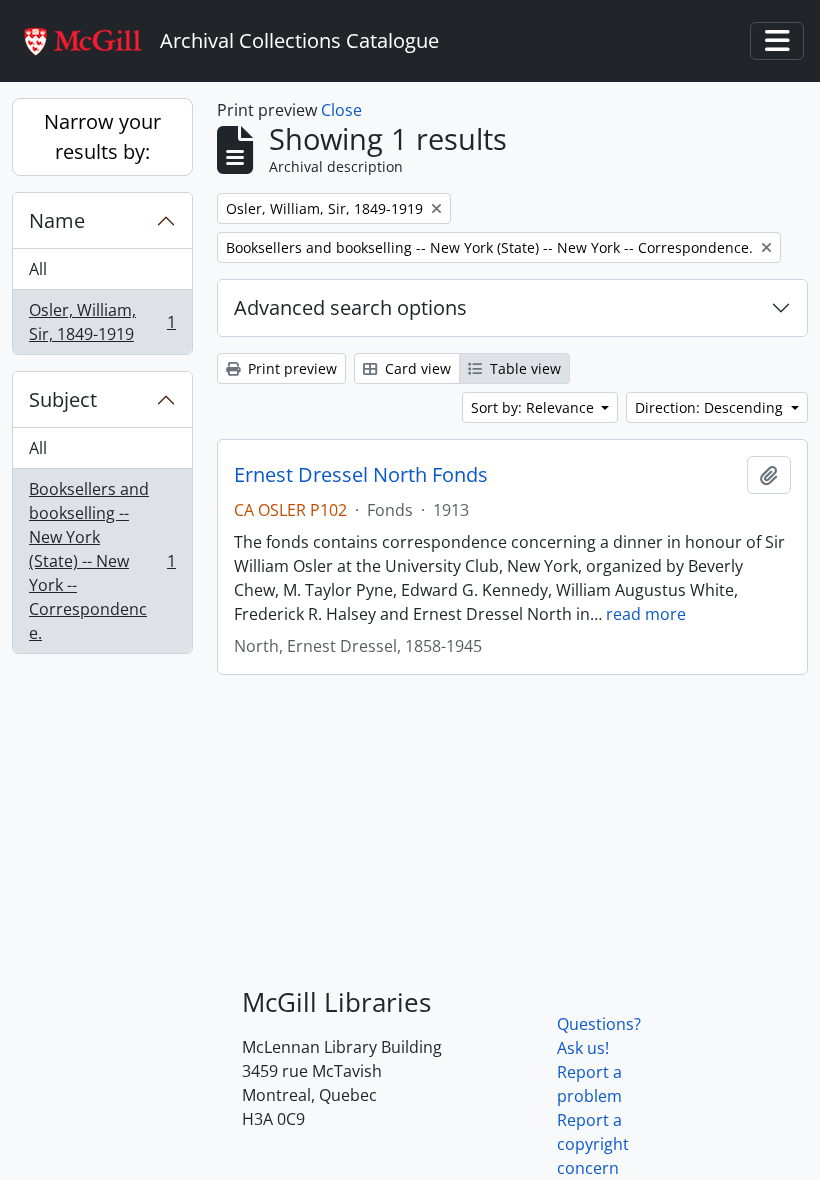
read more (646, 614)
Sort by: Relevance (534, 407)
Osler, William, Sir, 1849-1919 (102, 322)
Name (57, 220)
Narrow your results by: (102, 136)
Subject (63, 399)
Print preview (290, 368)
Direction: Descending (711, 407)
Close (341, 110)
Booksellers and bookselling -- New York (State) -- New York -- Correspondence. (102, 561)
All (38, 269)
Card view (416, 368)
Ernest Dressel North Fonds (361, 475)
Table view (523, 368)
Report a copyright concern (593, 1144)
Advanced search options (350, 307)
